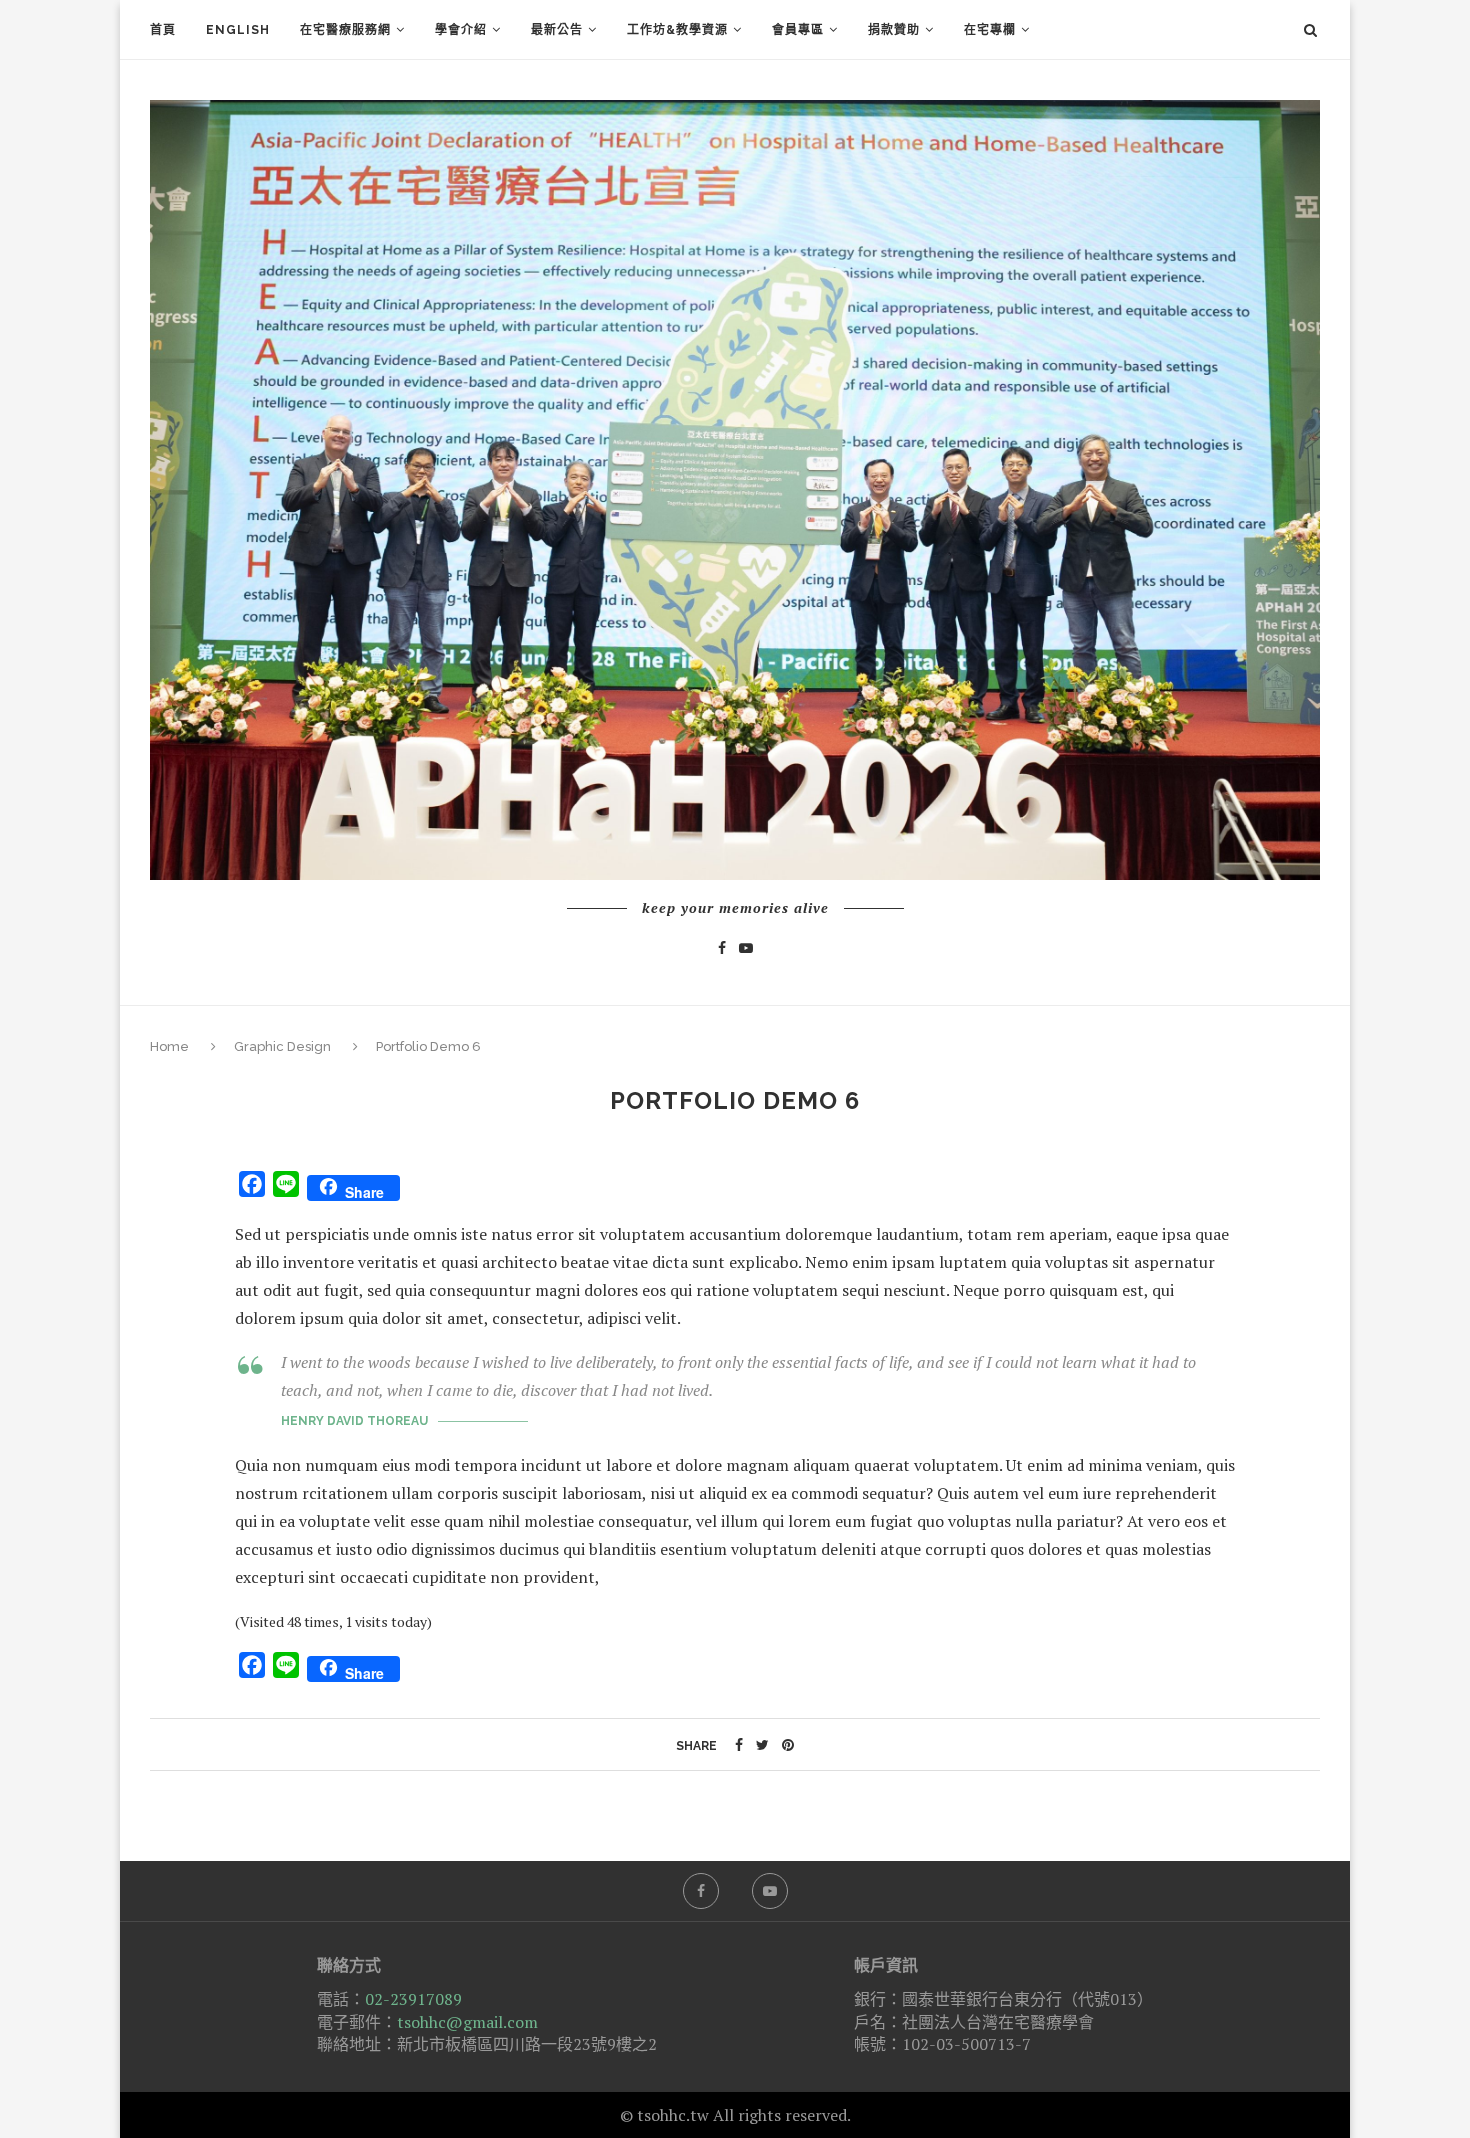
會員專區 (798, 30)
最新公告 (557, 30)
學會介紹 (461, 30)
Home (171, 1046)
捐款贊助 (894, 30)
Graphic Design (282, 1046)
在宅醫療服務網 (345, 30)
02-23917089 (413, 1999)
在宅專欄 (990, 30)
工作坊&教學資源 (677, 30)
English (238, 30)
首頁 (163, 30)
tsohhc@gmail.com (467, 2022)
